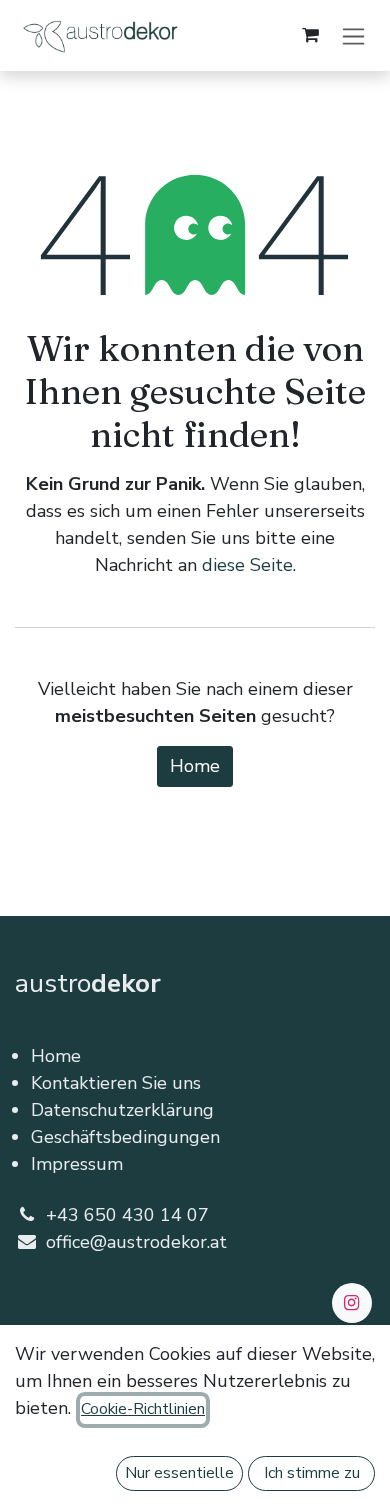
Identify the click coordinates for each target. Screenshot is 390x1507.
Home (195, 766)
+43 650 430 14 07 (127, 1215)
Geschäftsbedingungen (125, 1137)
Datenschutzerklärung (122, 1110)
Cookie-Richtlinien (143, 1409)
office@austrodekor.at (136, 1242)
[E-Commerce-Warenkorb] (310, 35)
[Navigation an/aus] (353, 35)
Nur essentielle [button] (179, 1473)
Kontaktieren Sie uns (116, 1083)
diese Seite (247, 565)
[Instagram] (352, 1303)
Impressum (77, 1164)
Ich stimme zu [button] (312, 1473)
